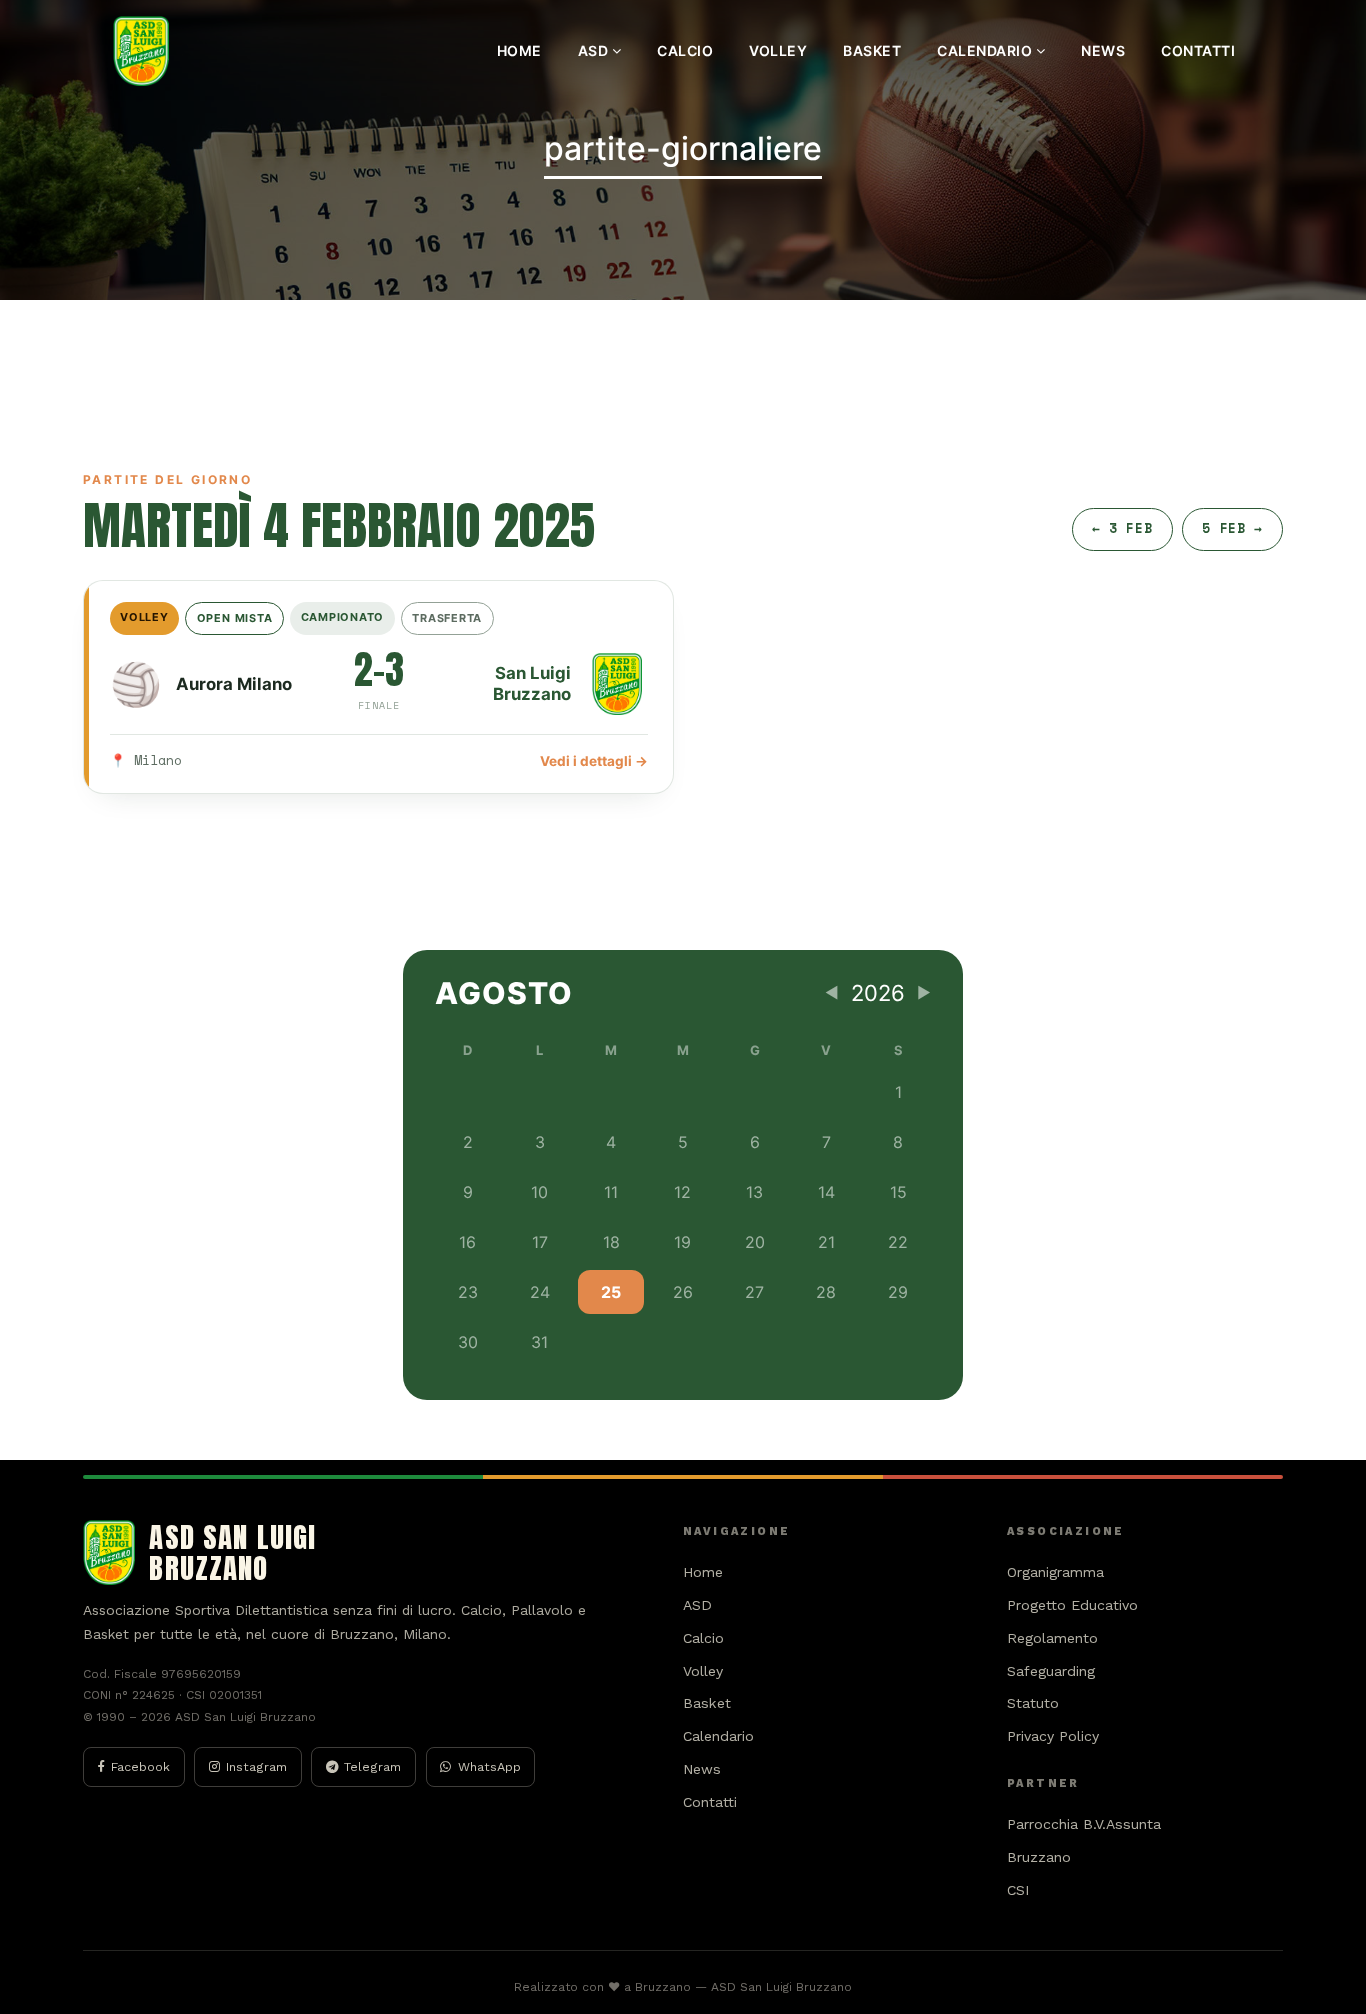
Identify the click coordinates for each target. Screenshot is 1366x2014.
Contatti (1198, 50)
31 (539, 1342)
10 (539, 1192)
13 (754, 1192)
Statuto (1033, 1703)
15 (898, 1192)
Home (519, 50)
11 (611, 1192)
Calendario (986, 50)
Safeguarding (1051, 1671)
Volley (778, 50)
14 (826, 1192)
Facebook (140, 1766)
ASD (595, 50)
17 (540, 1242)
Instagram (256, 1766)
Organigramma (1055, 1572)
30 (468, 1342)
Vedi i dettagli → (594, 761)
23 (468, 1292)
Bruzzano (1039, 1857)
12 (682, 1192)
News (1103, 50)
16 (467, 1242)
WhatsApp (489, 1766)
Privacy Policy (1053, 1736)
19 (682, 1242)
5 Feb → (1232, 528)
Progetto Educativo (1072, 1605)
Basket (872, 50)
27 (754, 1292)
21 (826, 1242)
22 (898, 1242)
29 (898, 1292)
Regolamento (1052, 1638)
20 (755, 1242)
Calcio (685, 50)
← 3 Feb (1122, 528)
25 (611, 1292)
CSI (1018, 1890)
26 (683, 1292)
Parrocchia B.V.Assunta (1084, 1824)
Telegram (372, 1766)
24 (540, 1292)
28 (826, 1292)
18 (611, 1242)
